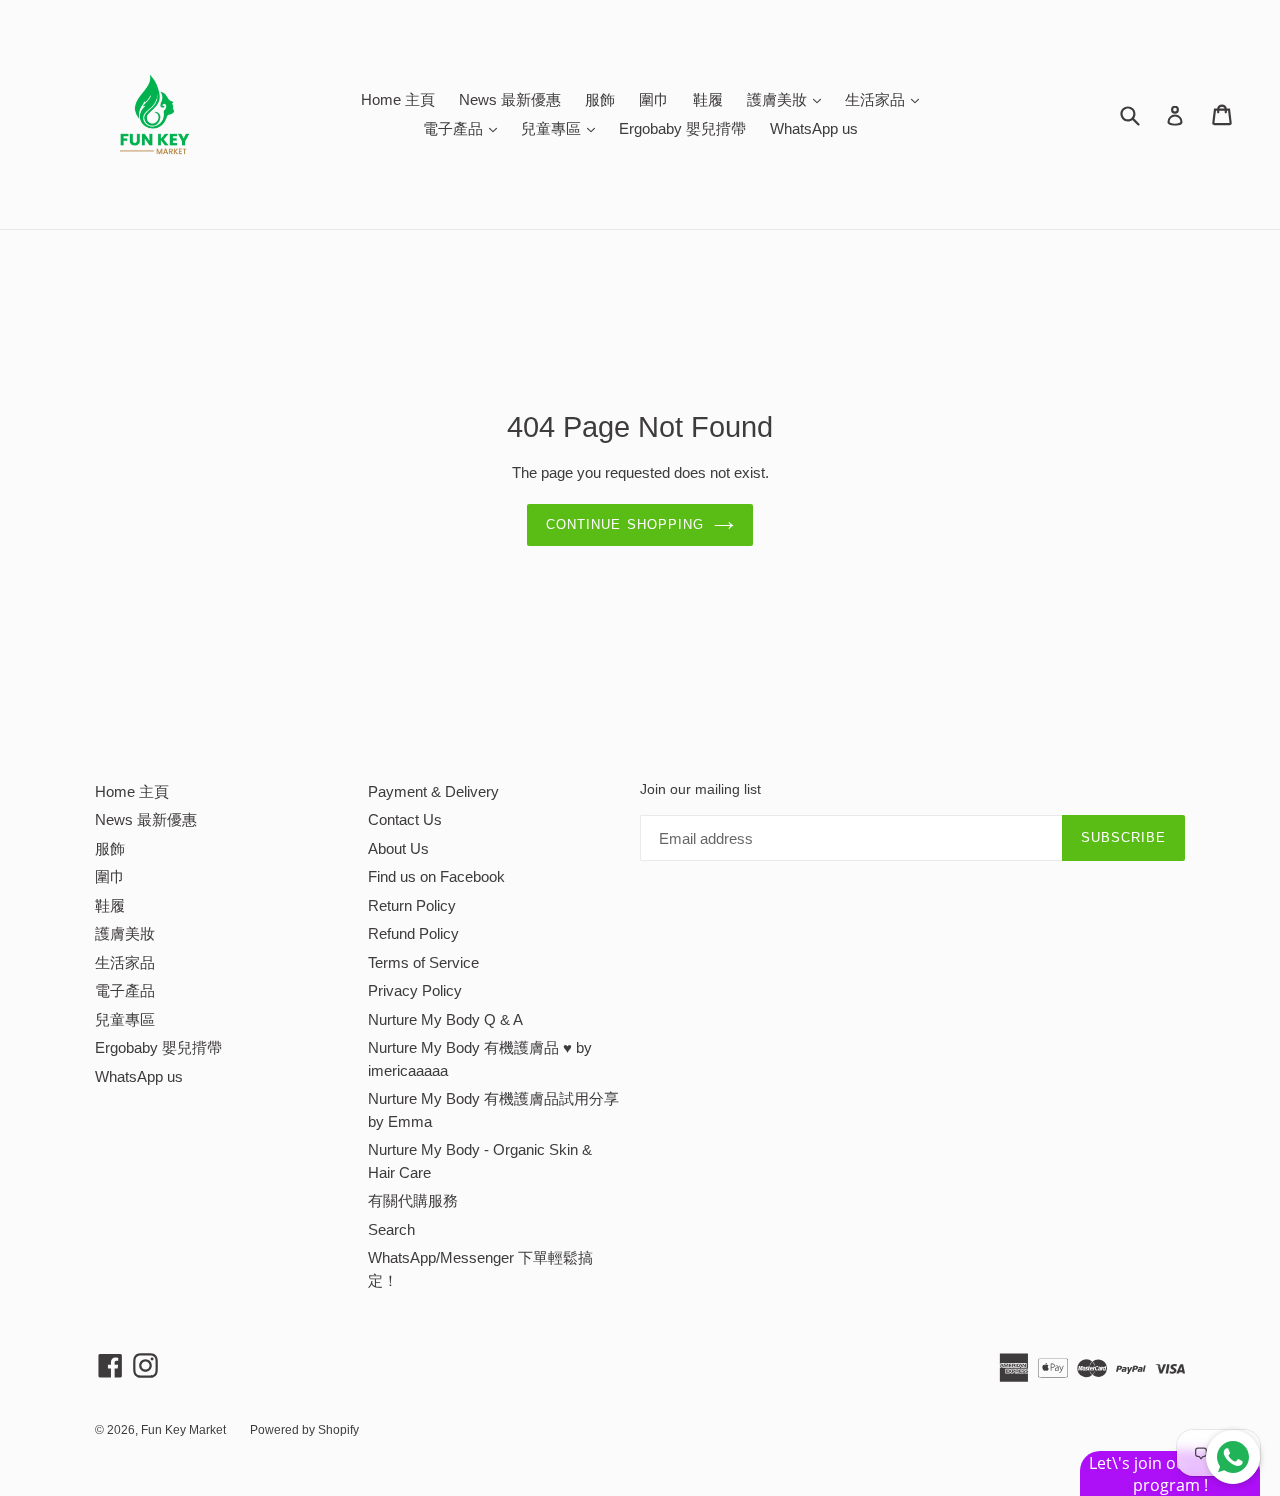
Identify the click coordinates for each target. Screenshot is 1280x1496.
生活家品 (887, 99)
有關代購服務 (413, 1200)
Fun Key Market (183, 1430)
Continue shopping (625, 524)
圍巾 (654, 99)
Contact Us (405, 819)
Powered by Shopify (304, 1430)
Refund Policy (413, 933)
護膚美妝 (789, 99)
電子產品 (465, 128)
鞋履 (708, 99)
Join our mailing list (700, 789)
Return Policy (412, 905)
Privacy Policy (415, 990)
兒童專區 (563, 128)
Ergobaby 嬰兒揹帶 (682, 128)
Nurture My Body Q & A (445, 1019)
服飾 (600, 99)
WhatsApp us (814, 128)
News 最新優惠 (510, 99)
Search (391, 1229)
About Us (398, 848)
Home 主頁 (398, 99)
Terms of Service (423, 962)
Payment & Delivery (433, 791)
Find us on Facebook (436, 876)
